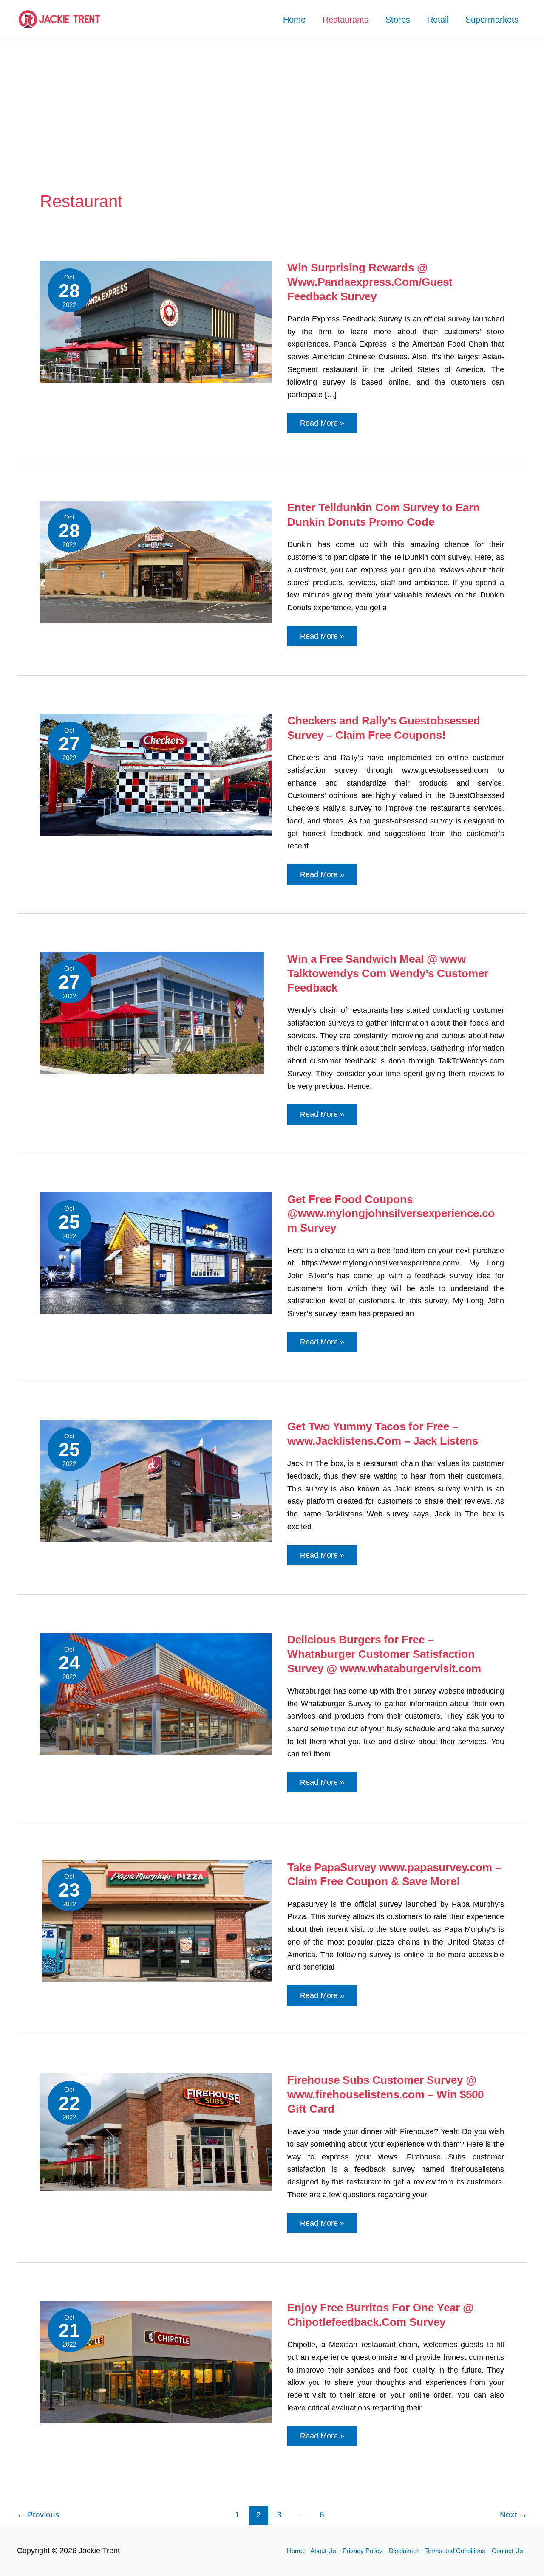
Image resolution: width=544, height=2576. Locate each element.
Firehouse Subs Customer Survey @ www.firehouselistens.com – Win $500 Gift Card (385, 2094)
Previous (38, 2515)
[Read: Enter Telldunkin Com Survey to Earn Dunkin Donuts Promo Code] (156, 561)
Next (513, 2515)
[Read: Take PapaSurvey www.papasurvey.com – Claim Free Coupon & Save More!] (156, 1921)
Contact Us (507, 2551)
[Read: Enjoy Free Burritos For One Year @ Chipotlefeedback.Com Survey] (156, 2361)
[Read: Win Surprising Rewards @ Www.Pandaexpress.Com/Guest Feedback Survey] (156, 321)
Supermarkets (492, 20)
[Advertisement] (272, 103)
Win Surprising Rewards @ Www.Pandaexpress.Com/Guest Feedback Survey (370, 282)
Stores (398, 20)
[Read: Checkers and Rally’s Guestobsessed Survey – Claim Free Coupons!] (156, 774)
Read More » (328, 426)
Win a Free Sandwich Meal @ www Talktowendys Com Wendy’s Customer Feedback (388, 973)
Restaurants (346, 20)
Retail (438, 20)
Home (294, 20)
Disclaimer (404, 2551)
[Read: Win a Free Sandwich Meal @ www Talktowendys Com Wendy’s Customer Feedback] (156, 1012)
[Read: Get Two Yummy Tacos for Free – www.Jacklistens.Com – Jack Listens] (156, 1480)
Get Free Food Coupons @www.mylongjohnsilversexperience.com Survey (391, 1214)
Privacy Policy (363, 2551)
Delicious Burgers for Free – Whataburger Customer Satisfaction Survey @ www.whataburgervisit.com (384, 1654)
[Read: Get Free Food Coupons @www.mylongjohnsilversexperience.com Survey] (156, 1253)
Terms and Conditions (455, 2551)
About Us (323, 2551)
